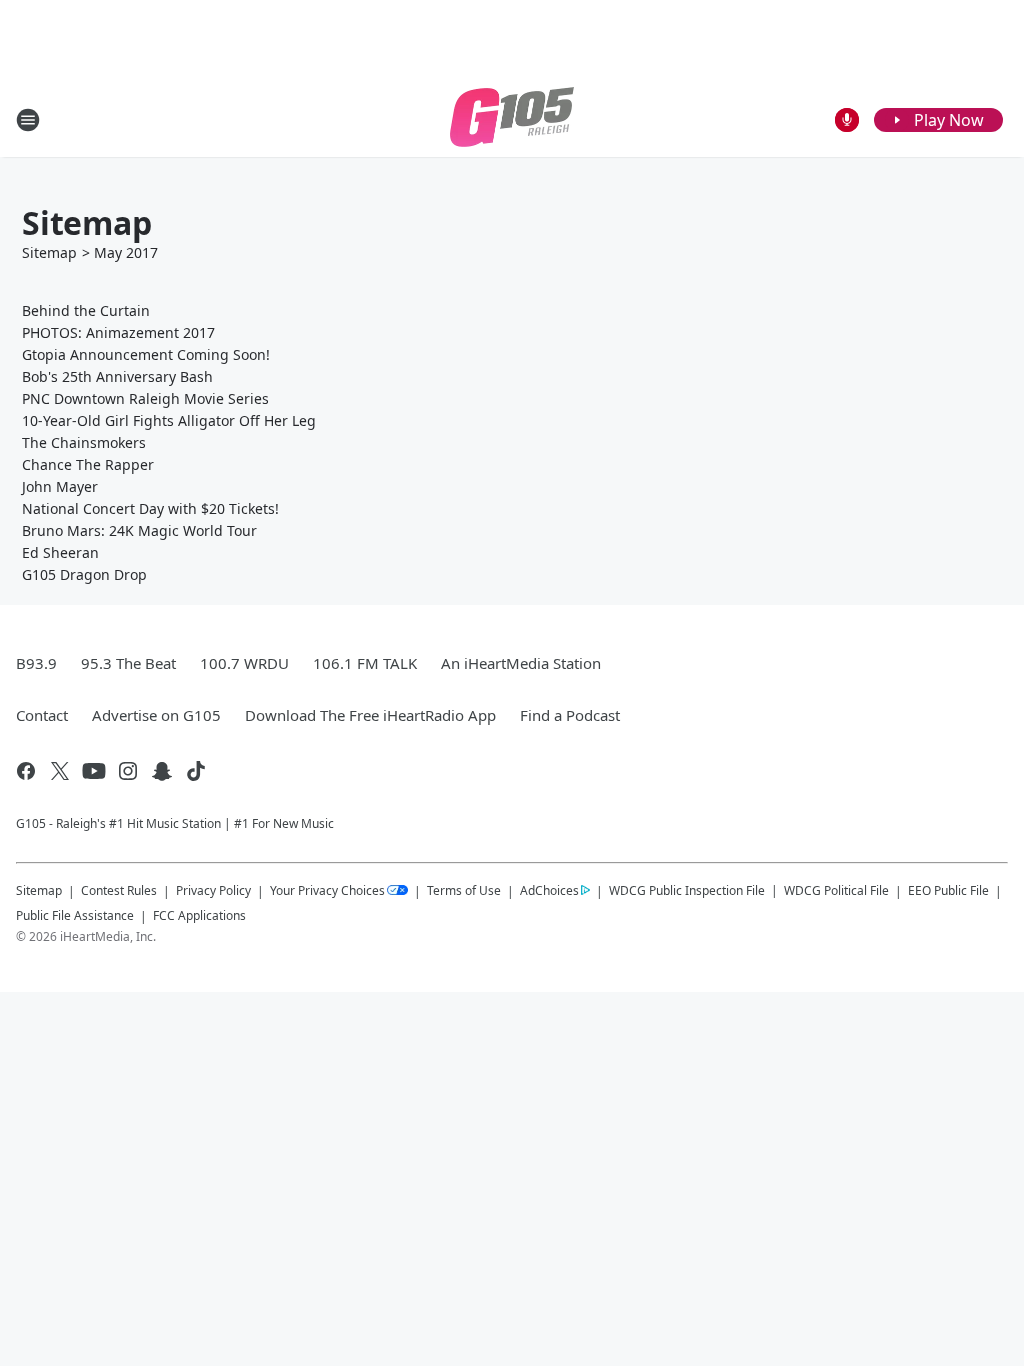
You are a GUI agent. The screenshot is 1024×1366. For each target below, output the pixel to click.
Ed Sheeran (60, 552)
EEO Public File (948, 890)
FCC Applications (199, 915)
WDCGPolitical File (836, 890)
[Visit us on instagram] (128, 771)
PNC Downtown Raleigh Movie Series (145, 398)
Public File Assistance (75, 915)
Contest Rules (119, 890)
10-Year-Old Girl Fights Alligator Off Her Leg (169, 420)
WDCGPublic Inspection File (687, 890)
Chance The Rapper (88, 464)
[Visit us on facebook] (26, 771)
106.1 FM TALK (365, 663)
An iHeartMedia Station (521, 663)
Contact (42, 715)
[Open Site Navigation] (28, 120)
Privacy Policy (213, 890)
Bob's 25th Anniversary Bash (117, 376)
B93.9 (36, 663)
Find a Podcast (570, 715)
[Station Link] (512, 119)
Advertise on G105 (156, 715)
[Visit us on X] (60, 771)
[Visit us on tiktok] (196, 771)
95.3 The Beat (128, 663)
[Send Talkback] (847, 120)
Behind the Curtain (86, 310)
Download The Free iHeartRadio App (370, 715)
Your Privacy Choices (327, 890)
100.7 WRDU (244, 663)
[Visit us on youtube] (94, 771)
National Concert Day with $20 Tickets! (150, 508)
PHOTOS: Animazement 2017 (118, 332)
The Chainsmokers (84, 442)
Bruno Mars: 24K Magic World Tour (139, 530)
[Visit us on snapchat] (162, 771)
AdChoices (549, 890)
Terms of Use (464, 890)
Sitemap (49, 252)
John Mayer (60, 486)
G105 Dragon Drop (84, 574)
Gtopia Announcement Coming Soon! (146, 354)
